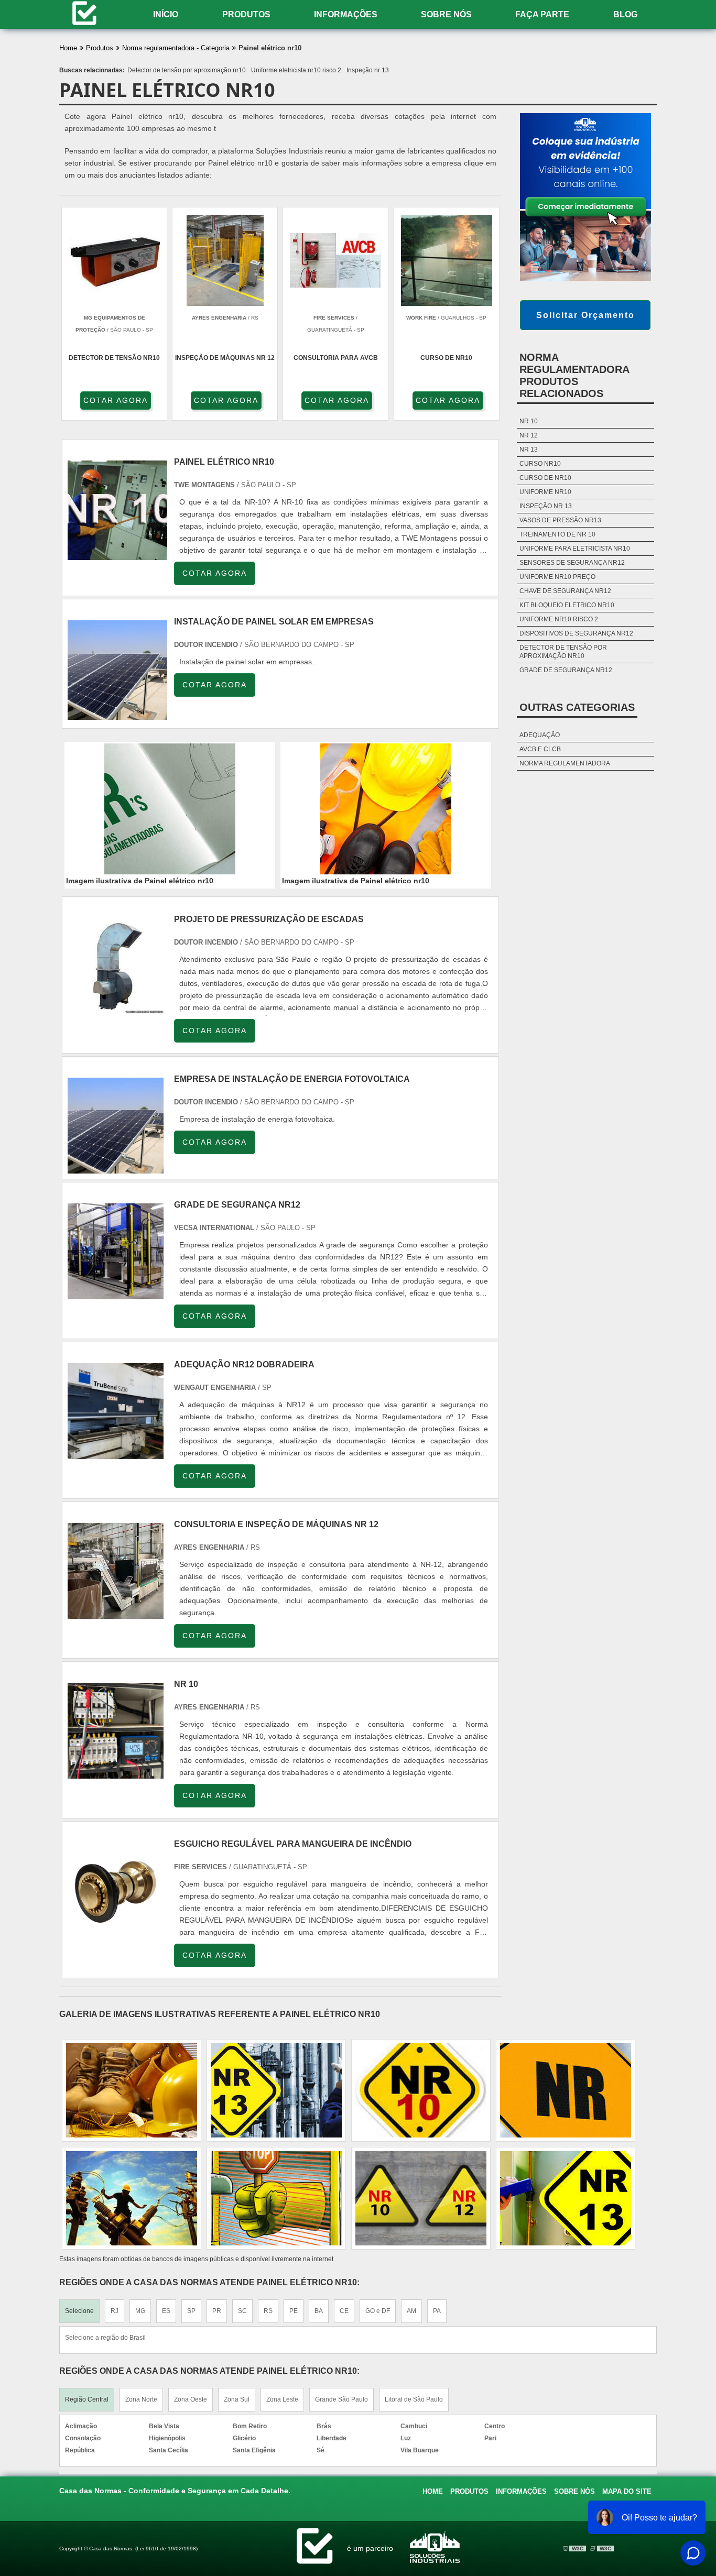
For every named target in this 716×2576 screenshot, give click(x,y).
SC (242, 2311)
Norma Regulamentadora (565, 763)
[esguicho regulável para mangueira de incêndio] (116, 1932)
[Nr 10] (116, 1773)
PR (217, 2311)
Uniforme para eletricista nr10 (575, 549)
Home (433, 2491)
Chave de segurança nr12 (565, 591)
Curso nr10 (540, 464)
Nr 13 (529, 450)
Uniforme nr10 (545, 492)
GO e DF (378, 2311)
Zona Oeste (191, 2399)
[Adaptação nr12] (132, 2198)
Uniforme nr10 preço (557, 577)
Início (166, 14)
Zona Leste (282, 2399)
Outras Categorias (577, 707)
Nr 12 (529, 435)
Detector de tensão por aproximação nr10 (187, 70)
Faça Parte (542, 14)
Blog (625, 14)
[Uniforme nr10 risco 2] (276, 2198)
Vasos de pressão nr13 (560, 520)
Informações (346, 14)
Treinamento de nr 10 (557, 534)
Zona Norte (141, 2399)
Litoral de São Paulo (414, 2399)
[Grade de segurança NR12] (116, 1293)
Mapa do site (627, 2491)
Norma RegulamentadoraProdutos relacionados (574, 375)
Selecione (79, 2311)
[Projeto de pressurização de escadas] (116, 1008)
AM (411, 2311)
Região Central (87, 2399)
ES (166, 2311)
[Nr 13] (566, 2090)
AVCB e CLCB (540, 749)
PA (437, 2311)
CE (344, 2311)
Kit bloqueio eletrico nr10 (567, 605)
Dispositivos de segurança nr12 (576, 633)
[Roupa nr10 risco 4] (421, 2198)
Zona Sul (237, 2399)
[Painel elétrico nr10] (170, 809)
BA (319, 2311)
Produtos (246, 14)
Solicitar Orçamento (585, 315)
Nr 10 (529, 421)
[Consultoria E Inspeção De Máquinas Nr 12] (116, 1613)
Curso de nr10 (545, 478)
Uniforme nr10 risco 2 (559, 619)
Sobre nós (446, 14)
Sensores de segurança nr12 (572, 563)
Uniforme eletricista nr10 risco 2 (296, 70)
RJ (115, 2311)
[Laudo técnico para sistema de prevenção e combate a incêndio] (566, 2198)
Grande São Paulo (341, 2399)
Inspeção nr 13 (368, 70)
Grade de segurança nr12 (566, 670)
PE (294, 2311)
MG (140, 2311)
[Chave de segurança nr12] (276, 2090)
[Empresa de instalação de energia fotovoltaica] (116, 1168)
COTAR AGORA (116, 400)
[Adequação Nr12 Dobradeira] (116, 1453)
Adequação (540, 735)
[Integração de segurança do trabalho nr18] (421, 2090)
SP (191, 2311)
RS (268, 2311)
